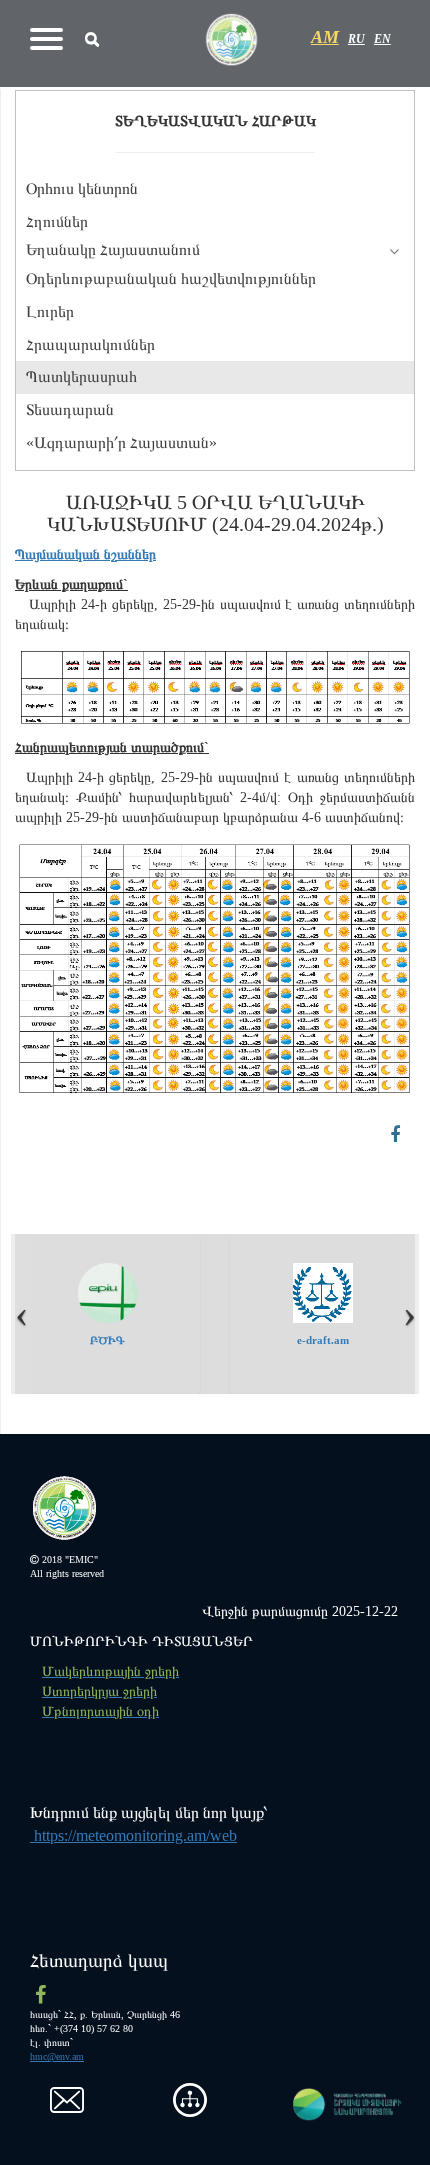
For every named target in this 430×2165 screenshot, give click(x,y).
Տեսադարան (70, 409)
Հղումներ (57, 221)
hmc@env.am (57, 2056)
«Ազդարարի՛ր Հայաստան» (121, 442)
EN (382, 39)
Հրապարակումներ (90, 344)
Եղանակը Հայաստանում (113, 249)
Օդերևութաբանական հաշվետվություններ (171, 278)
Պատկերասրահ (81, 376)
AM (325, 37)
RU (356, 39)
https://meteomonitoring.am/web (133, 1835)
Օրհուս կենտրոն (82, 188)
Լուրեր (50, 311)
